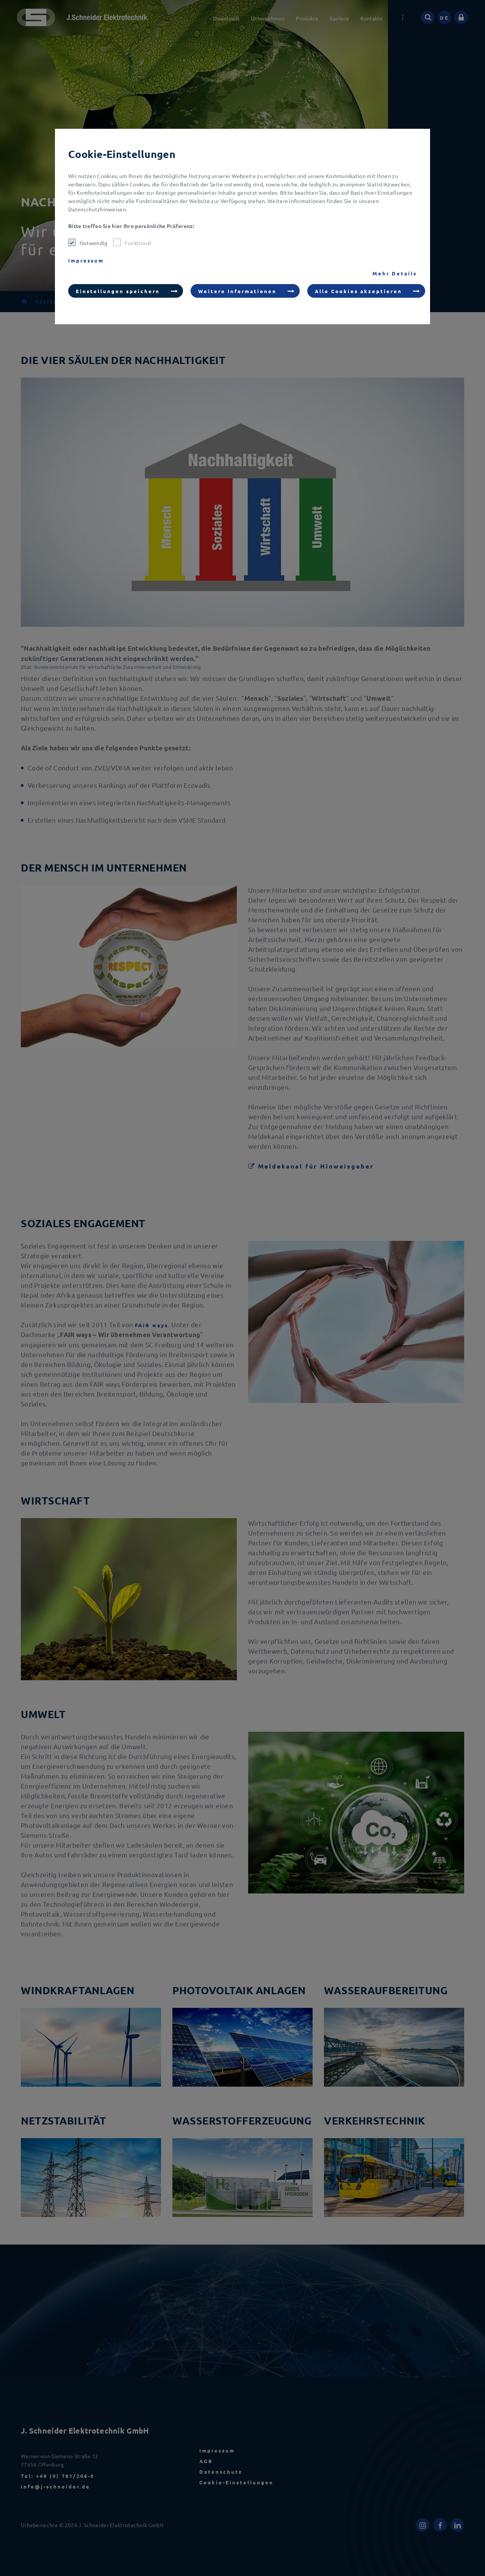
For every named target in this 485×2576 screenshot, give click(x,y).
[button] (126, 291)
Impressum (86, 260)
